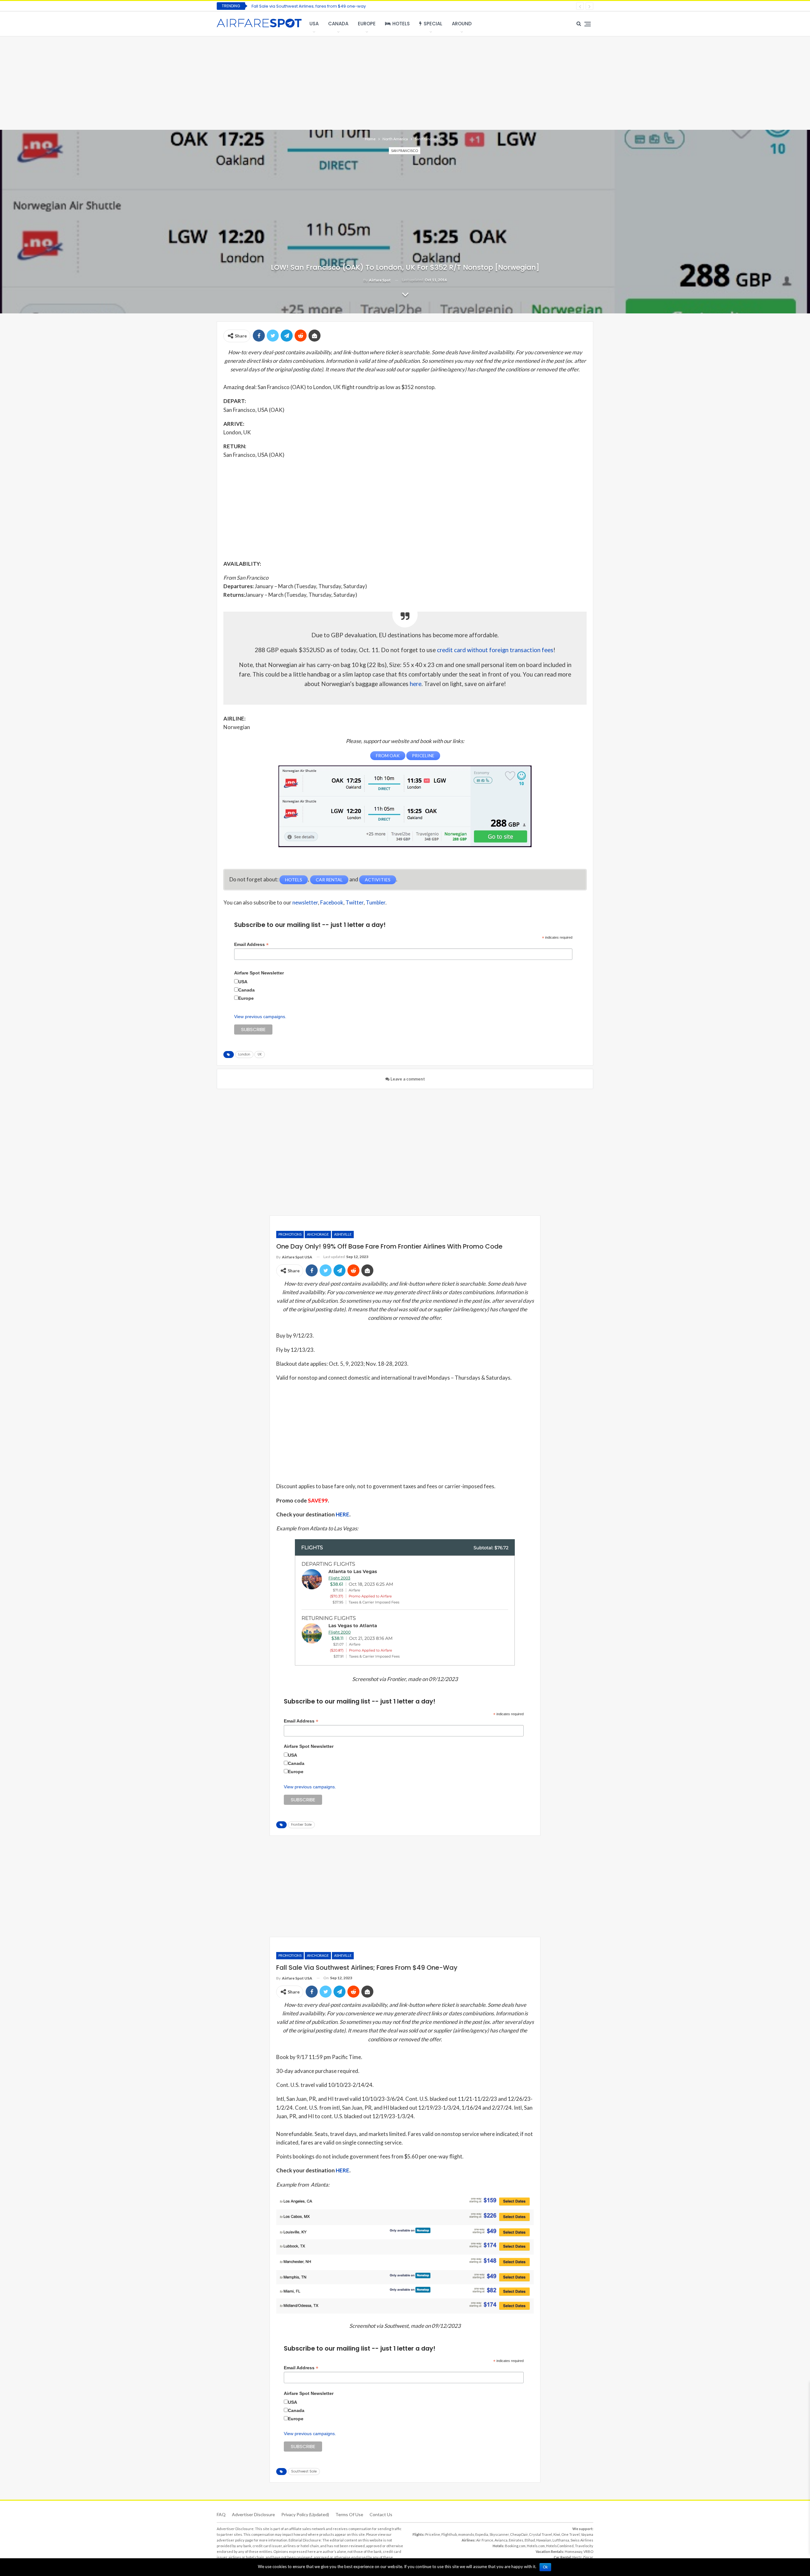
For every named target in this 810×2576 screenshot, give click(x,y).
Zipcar (588, 2557)
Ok (545, 2567)
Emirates (516, 2540)
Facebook (332, 902)
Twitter (355, 902)
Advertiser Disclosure (253, 2514)
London (244, 1054)
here (416, 684)
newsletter (305, 902)
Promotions (290, 1234)
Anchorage (318, 1234)
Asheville (343, 1234)
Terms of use (349, 2514)
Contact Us (381, 2514)
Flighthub (449, 2534)
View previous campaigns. (260, 1017)
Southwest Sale (304, 2471)
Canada (338, 24)
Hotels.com (536, 2546)
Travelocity (584, 2546)
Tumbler (376, 902)
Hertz (577, 2557)
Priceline (433, 2534)
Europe (367, 24)
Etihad (530, 2540)
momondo (466, 2534)
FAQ (221, 2514)
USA (314, 24)
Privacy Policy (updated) (305, 2514)
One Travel (570, 2534)
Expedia (482, 2534)
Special (433, 24)
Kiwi (557, 2534)
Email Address (251, 945)
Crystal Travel (541, 2534)
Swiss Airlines (582, 2540)
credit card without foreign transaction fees (495, 650)
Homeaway (573, 2551)
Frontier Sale (301, 1825)
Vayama (587, 2534)
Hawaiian (544, 2540)
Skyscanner (499, 2534)
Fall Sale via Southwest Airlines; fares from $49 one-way (309, 6)
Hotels (401, 24)
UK (260, 1054)
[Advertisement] (405, 82)
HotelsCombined (560, 2546)
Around (462, 24)
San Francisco (405, 151)
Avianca (501, 2540)
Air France (485, 2540)
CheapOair (519, 2534)
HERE (343, 1514)
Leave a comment (407, 1079)
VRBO (588, 2551)
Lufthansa (561, 2540)
